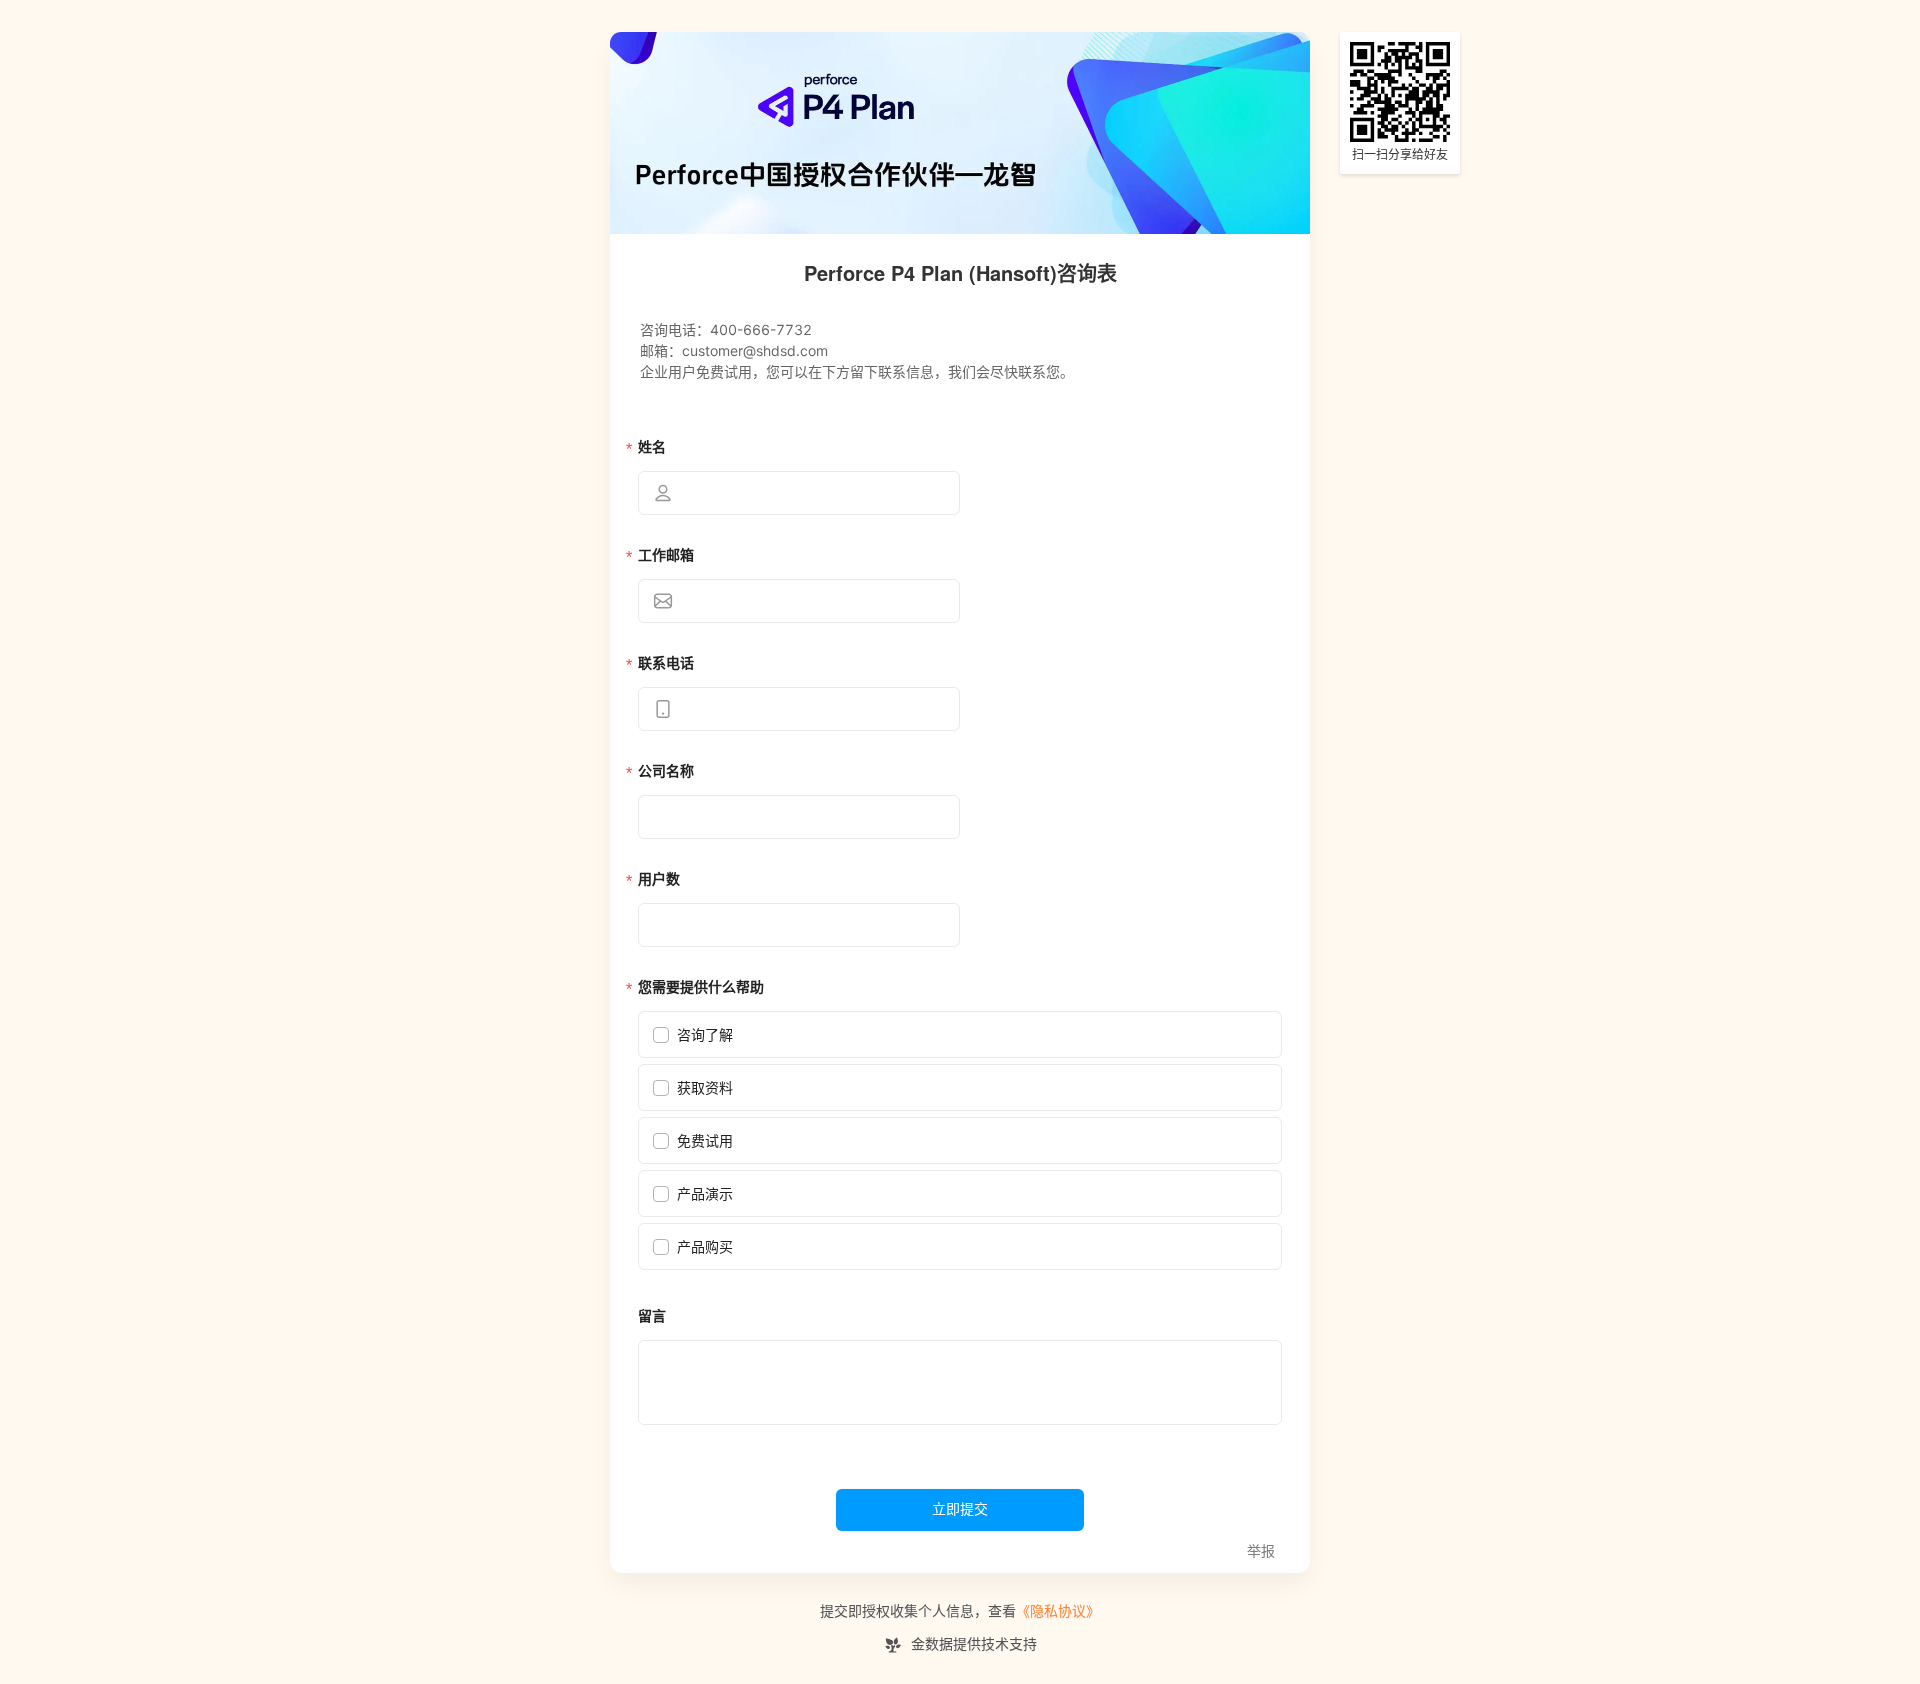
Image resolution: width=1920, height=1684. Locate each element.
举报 (1261, 1551)
